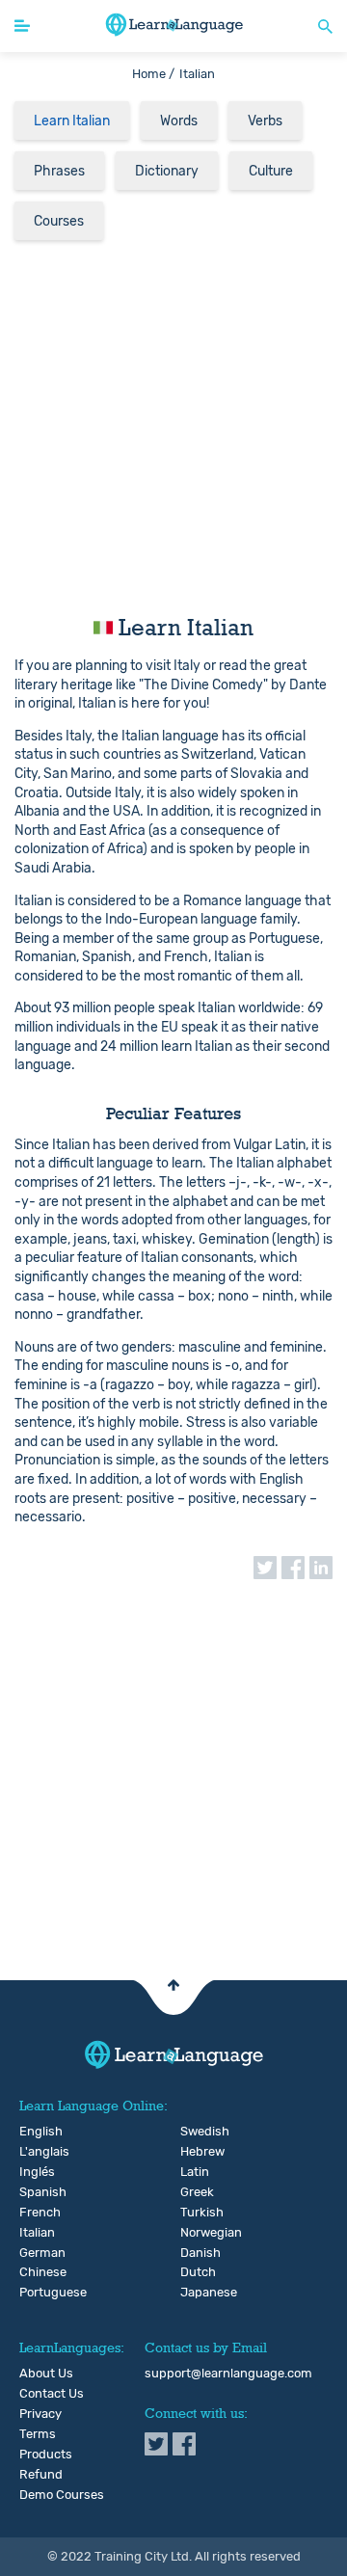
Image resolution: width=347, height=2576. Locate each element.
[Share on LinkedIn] (321, 1568)
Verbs (265, 121)
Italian (34, 2233)
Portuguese (34, 2293)
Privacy (40, 2414)
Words (179, 121)
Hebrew (195, 2152)
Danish (195, 2253)
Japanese (195, 2293)
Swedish (195, 2132)
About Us (46, 2374)
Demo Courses (62, 2495)
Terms (38, 2434)
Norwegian (195, 2233)
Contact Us (52, 2394)
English (34, 2132)
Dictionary (167, 171)
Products (46, 2455)
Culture (271, 171)
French (34, 2213)
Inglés (34, 2172)
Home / (153, 74)
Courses (59, 221)
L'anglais (34, 2152)
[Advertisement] (173, 425)
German (34, 2253)
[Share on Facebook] (293, 1568)
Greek (195, 2192)
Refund (41, 2475)
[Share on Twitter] (265, 1568)
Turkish (195, 2213)
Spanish (34, 2192)
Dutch (195, 2272)
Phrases (59, 171)
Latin (195, 2172)
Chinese (34, 2272)
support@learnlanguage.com (228, 2374)
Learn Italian (72, 121)
